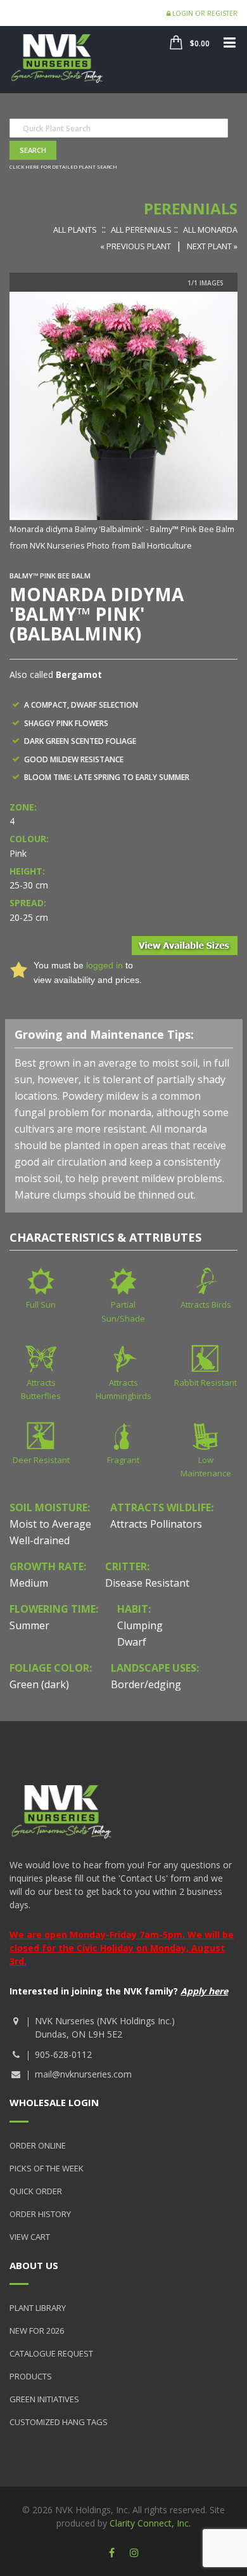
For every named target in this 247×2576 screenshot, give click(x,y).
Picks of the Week (47, 2168)
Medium (29, 1583)
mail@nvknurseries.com (83, 2074)
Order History (40, 2214)
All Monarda (210, 230)
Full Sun (41, 1304)
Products (31, 2376)
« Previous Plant (136, 246)
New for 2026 (37, 2331)
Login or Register (204, 13)
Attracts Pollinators (156, 1524)
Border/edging (146, 1684)
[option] (123, 422)
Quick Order (36, 2191)
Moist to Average (50, 1524)
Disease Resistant (147, 1583)
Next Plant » (212, 246)
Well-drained (40, 1540)
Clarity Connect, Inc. (150, 2523)
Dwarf (132, 1642)
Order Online (38, 2145)
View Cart (30, 2237)
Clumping (140, 1625)
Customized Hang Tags (59, 2422)
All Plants (75, 230)
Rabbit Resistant (206, 1382)
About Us (34, 2265)
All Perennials (141, 230)
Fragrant (123, 1460)
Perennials (191, 208)
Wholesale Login (54, 2102)
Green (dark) (39, 1684)
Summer (29, 1625)
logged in (104, 965)
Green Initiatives (44, 2399)
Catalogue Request (51, 2353)
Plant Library (38, 2308)
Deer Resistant (41, 1460)
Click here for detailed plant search (63, 166)
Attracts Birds (206, 1304)
